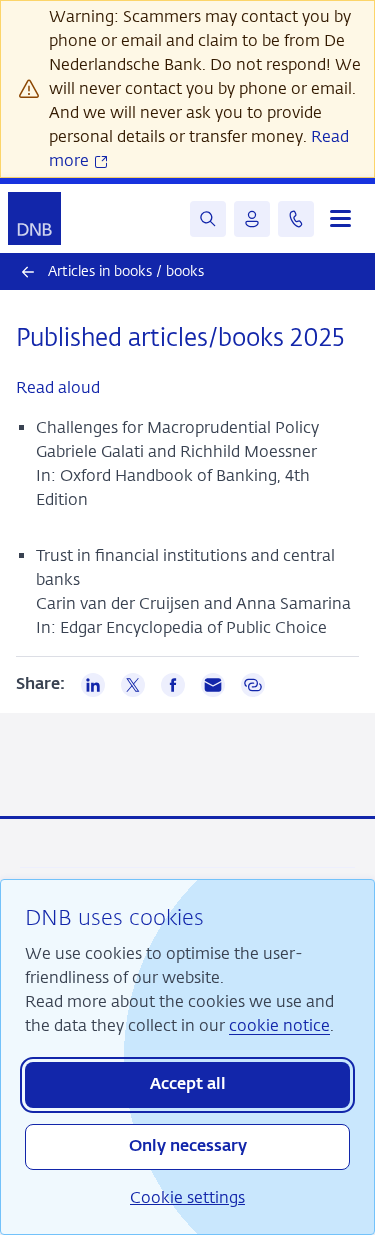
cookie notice (279, 1025)
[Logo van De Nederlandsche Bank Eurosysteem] (34, 218)
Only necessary (188, 1147)
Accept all (188, 1085)
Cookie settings (187, 1197)
